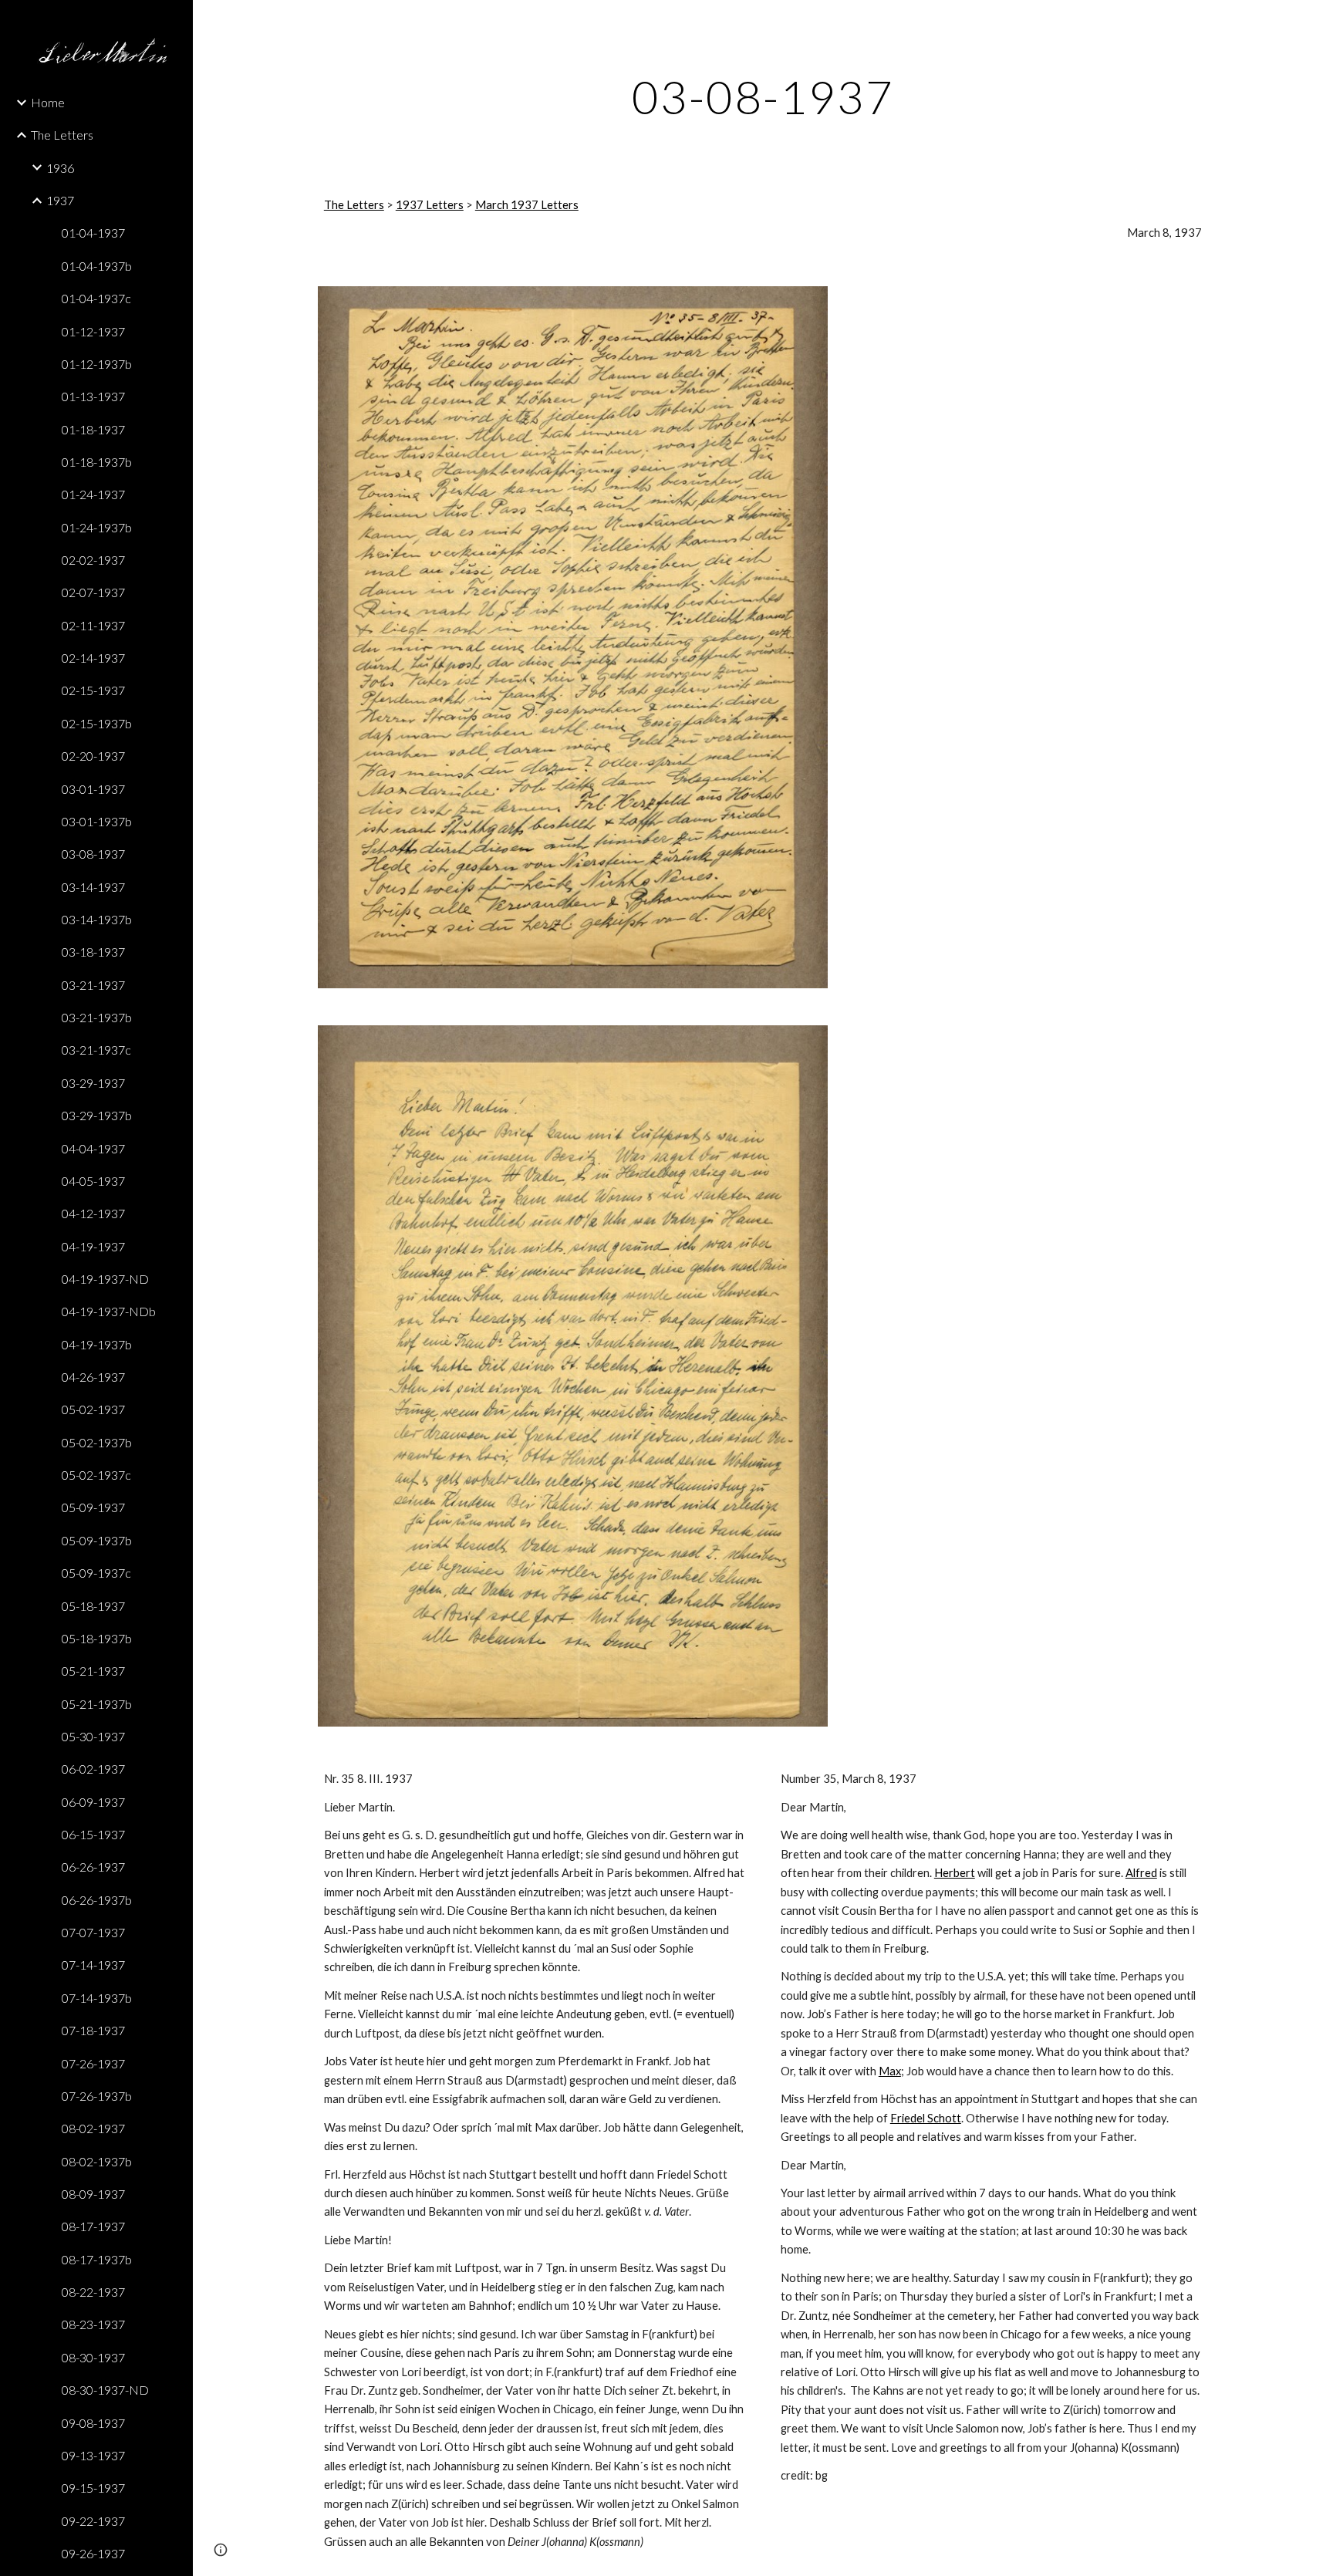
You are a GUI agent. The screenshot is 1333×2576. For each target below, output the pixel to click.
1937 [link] (60, 200)
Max (890, 2071)
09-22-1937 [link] (93, 2521)
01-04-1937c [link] (96, 298)
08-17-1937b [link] (97, 2259)
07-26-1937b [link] (97, 2096)
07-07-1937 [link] (93, 1932)
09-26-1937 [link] (93, 2553)
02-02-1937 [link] (93, 560)
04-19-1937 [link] (93, 1246)
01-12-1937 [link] (93, 331)
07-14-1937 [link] (93, 1965)
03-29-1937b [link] (97, 1115)
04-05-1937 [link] (93, 1181)
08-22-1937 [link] (93, 2292)
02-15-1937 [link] (93, 690)
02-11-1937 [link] (93, 625)
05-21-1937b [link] (97, 1704)
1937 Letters (430, 205)
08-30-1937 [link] (93, 2357)
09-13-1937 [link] (93, 2455)
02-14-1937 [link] (93, 658)
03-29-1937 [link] (93, 1083)
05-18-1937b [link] (97, 1638)
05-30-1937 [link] (93, 1736)
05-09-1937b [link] (97, 1540)
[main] (763, 96)
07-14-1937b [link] (97, 1998)
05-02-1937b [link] (97, 1442)
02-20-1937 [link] (93, 756)
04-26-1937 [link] (93, 1377)
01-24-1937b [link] (97, 527)
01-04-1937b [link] (97, 266)
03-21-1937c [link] (96, 1050)
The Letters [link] (62, 135)
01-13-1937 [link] (93, 396)
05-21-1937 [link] (93, 1671)
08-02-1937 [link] (93, 2128)
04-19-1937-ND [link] (105, 1279)
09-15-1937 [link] (93, 2488)
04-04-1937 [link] (93, 1148)
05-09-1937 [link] (93, 1507)
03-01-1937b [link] (97, 821)
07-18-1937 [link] (93, 2030)
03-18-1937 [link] (93, 952)
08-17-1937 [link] (93, 2226)
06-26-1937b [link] (97, 1900)
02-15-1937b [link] (97, 723)
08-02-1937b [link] (97, 2161)
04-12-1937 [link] (93, 1213)
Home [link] (48, 102)
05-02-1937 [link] (93, 1409)
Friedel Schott (926, 2118)
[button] (1314, 22)
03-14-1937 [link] (93, 887)
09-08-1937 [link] (93, 2423)
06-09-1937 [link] (93, 1802)
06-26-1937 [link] (93, 1867)
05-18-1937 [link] (93, 1606)
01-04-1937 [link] (93, 233)
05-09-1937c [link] (96, 1573)
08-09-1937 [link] (93, 2194)
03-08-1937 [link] (93, 854)
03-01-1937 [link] (93, 789)
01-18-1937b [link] (97, 462)
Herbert (955, 1873)
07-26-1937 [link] (93, 2063)
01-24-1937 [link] (93, 494)
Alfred (1141, 1873)
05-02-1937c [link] (96, 1475)
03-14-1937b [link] (97, 919)
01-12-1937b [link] (97, 364)
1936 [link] (60, 168)
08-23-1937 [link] (93, 2324)
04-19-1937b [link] (97, 1344)
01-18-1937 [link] (93, 429)
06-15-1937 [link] (93, 1834)
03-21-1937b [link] (97, 1017)
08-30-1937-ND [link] (105, 2390)
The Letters (354, 205)
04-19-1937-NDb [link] (109, 1311)
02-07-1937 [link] (93, 592)
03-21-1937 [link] (93, 985)
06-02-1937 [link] (93, 1769)
